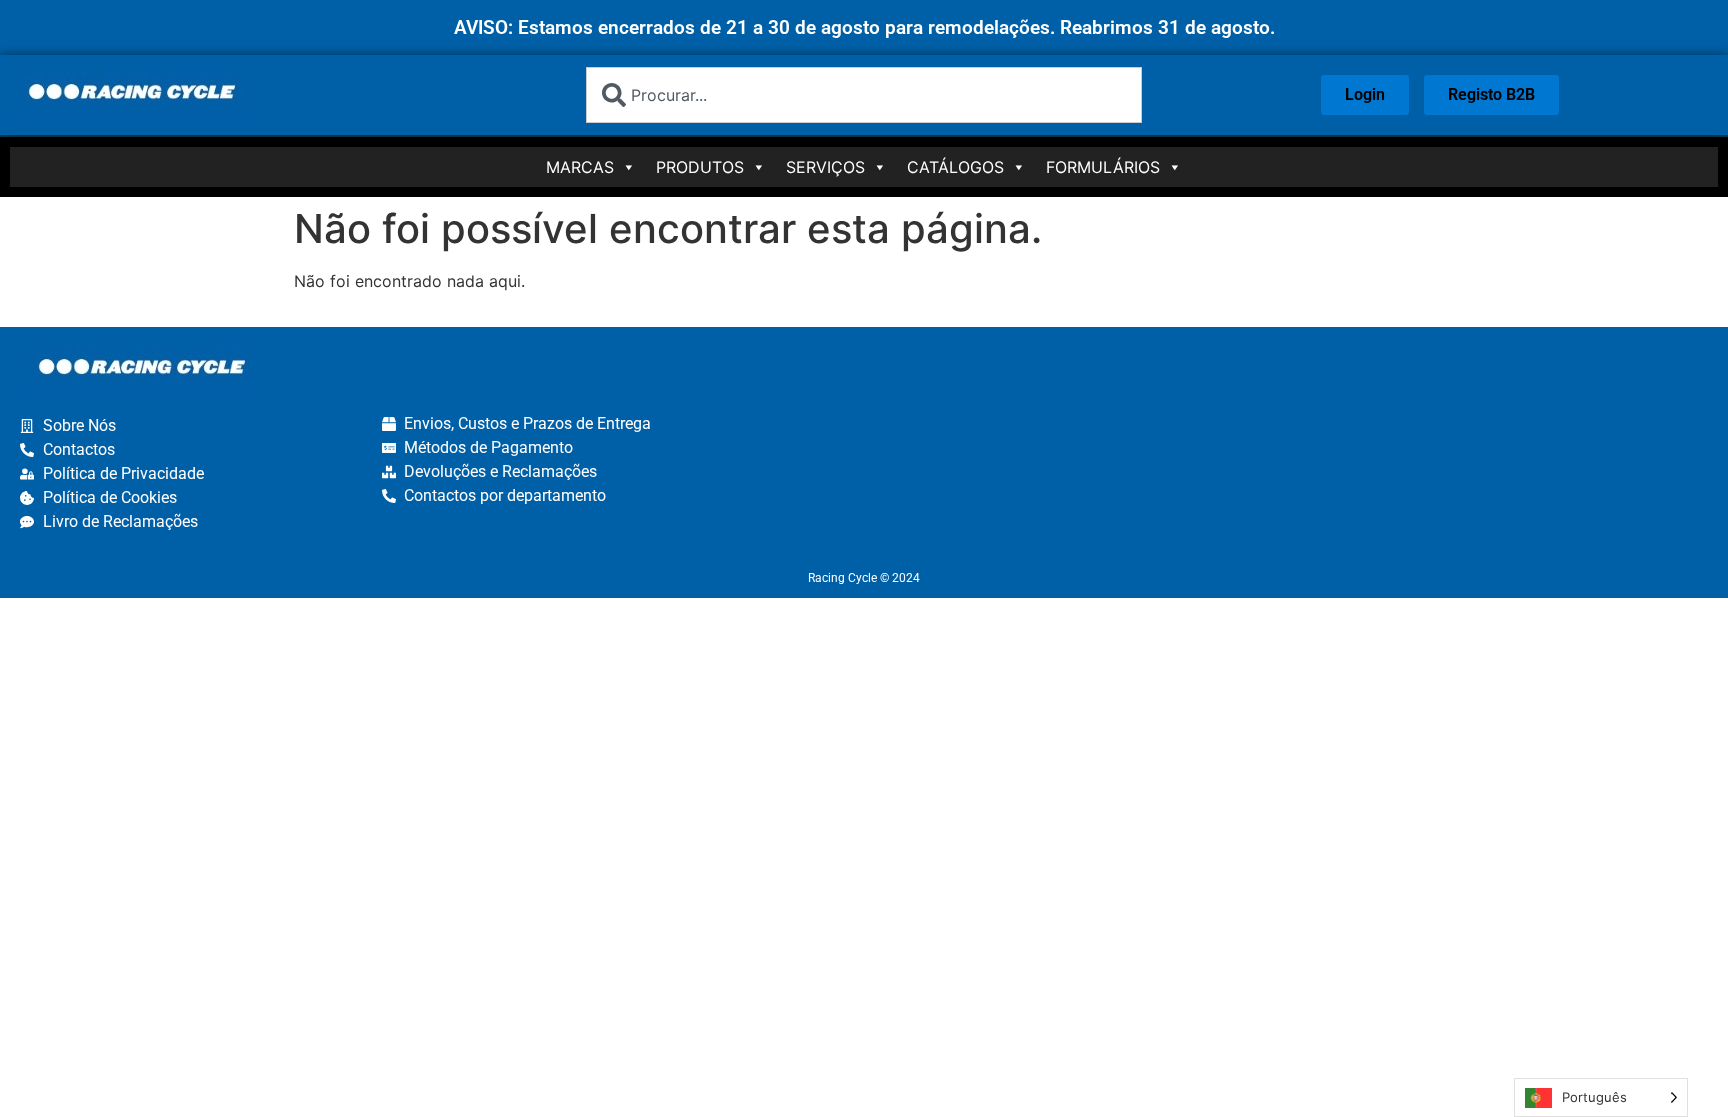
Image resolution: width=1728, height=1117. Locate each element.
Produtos (700, 167)
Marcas (580, 167)
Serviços (825, 167)
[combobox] (864, 95)
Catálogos (955, 167)
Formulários (1103, 167)
